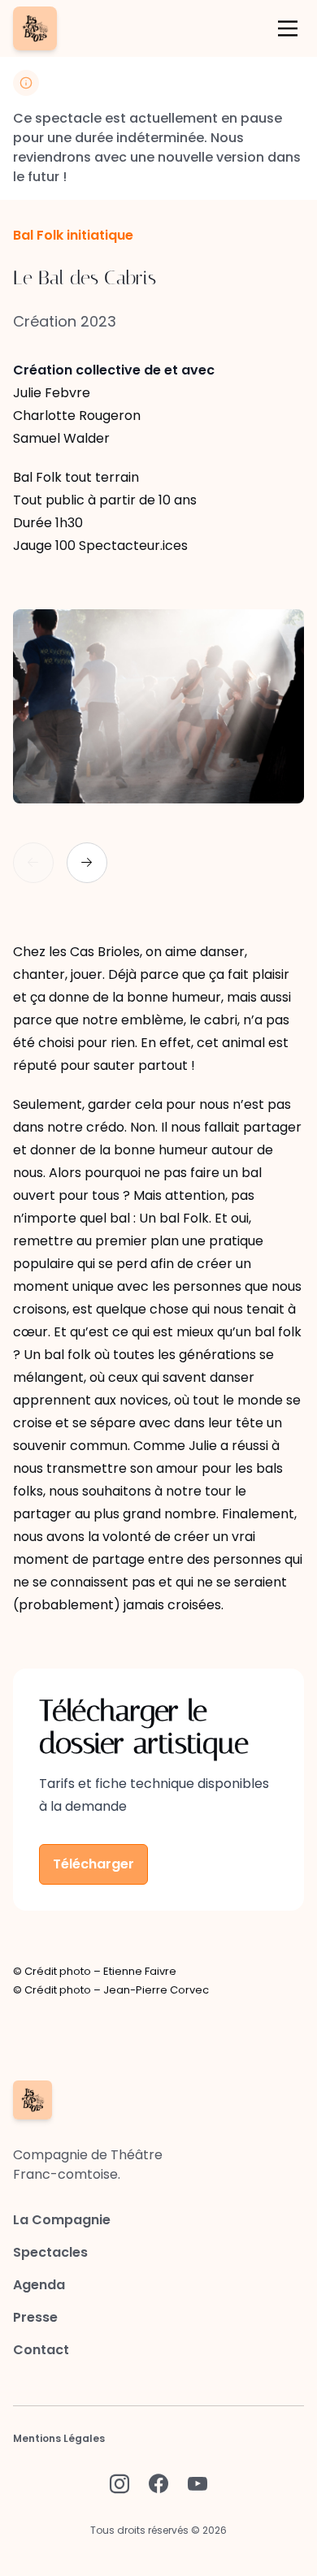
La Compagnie (62, 2220)
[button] (87, 863)
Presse (35, 2317)
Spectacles (50, 2252)
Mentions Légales (59, 2438)
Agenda (39, 2285)
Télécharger (93, 1864)
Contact (41, 2350)
